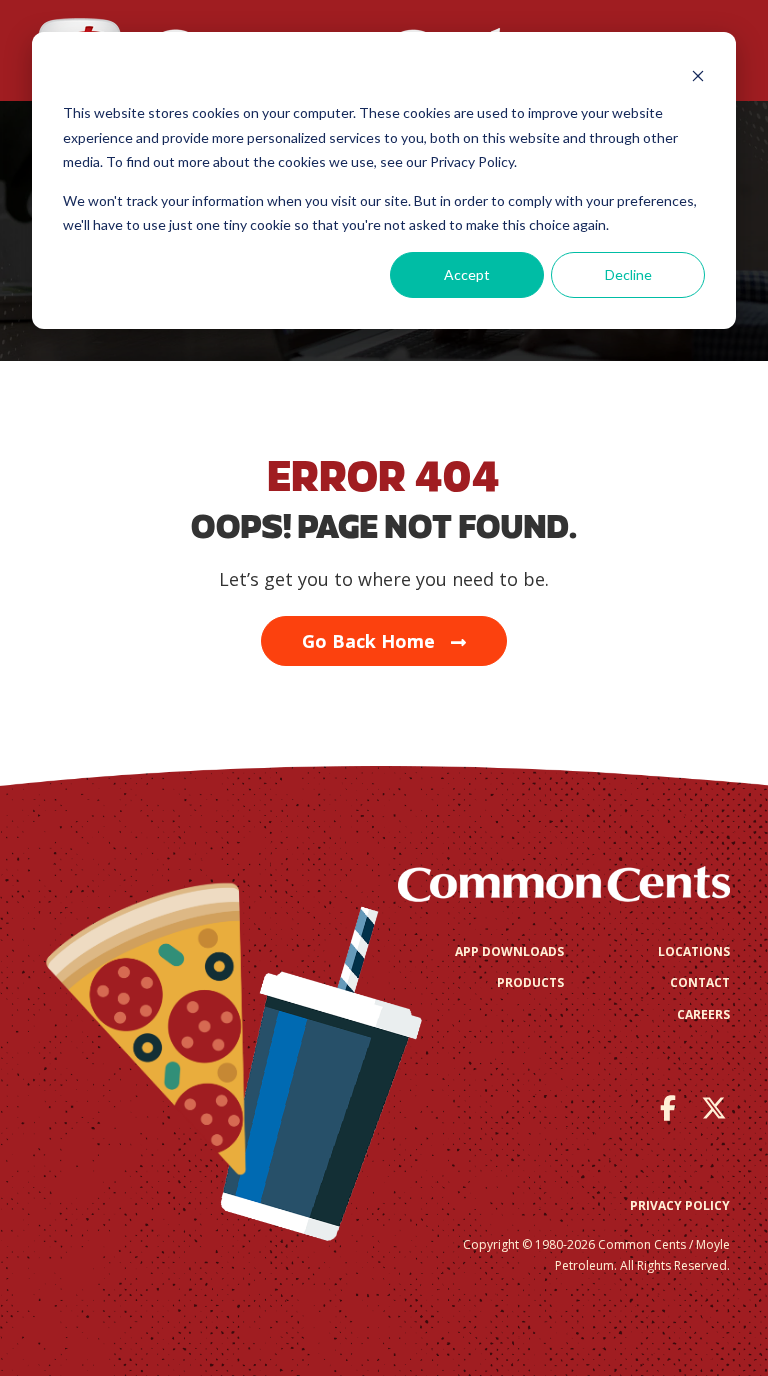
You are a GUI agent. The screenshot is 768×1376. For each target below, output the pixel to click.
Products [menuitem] (530, 982)
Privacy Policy (680, 1205)
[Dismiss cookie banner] (698, 75)
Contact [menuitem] (700, 982)
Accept (467, 274)
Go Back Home (368, 641)
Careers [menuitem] (703, 1014)
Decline (628, 274)
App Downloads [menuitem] (509, 951)
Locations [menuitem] (694, 951)
